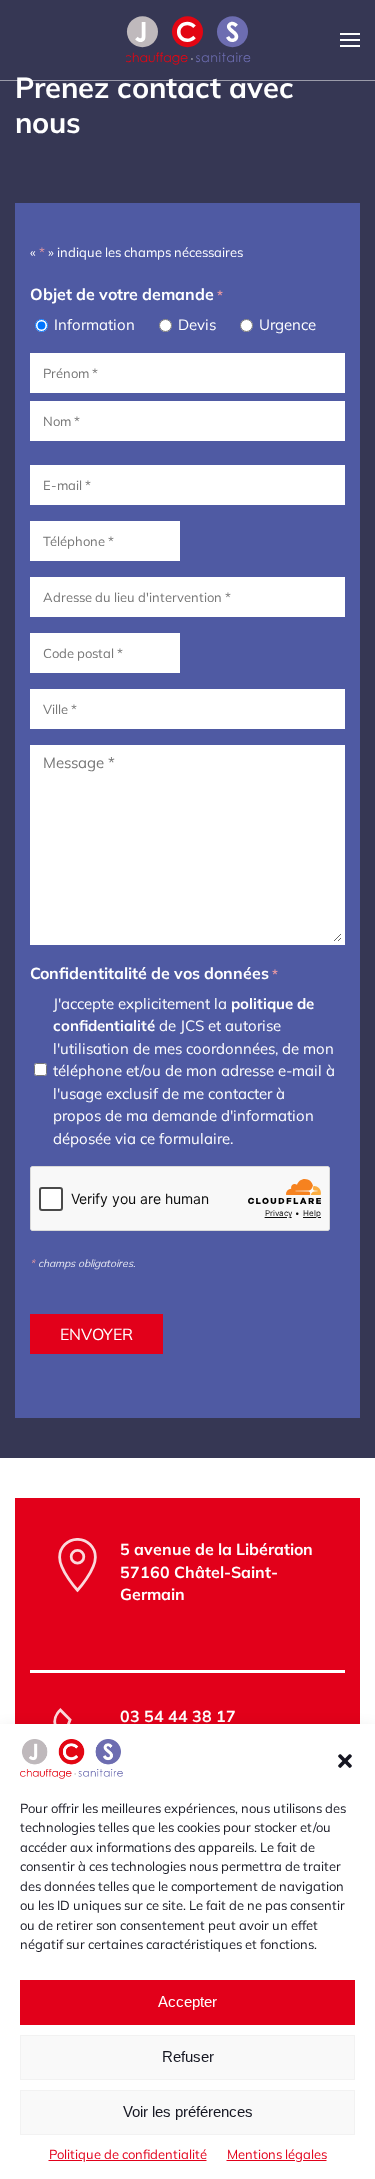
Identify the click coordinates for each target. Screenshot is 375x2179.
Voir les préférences (188, 2111)
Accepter (187, 2001)
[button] (345, 1759)
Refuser (188, 2056)
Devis (197, 324)
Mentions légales (277, 2154)
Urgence (287, 324)
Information (94, 324)
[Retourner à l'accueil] (187, 40)
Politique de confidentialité (128, 2154)
